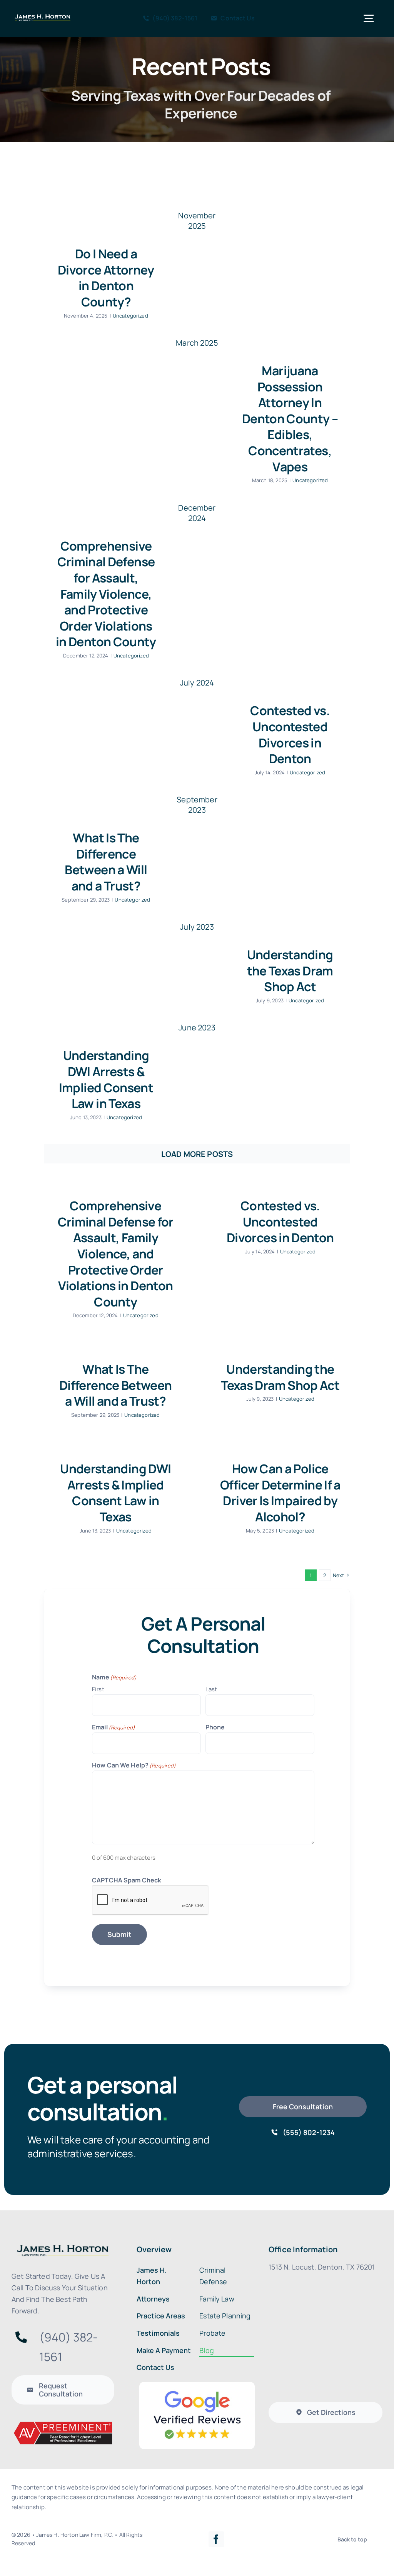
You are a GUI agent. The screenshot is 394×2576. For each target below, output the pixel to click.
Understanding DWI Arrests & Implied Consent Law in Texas (106, 1079)
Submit (119, 1934)
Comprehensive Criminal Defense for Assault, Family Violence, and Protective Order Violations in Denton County (106, 594)
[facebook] (216, 2539)
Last (211, 1689)
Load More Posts (197, 1154)
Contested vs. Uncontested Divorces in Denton (290, 735)
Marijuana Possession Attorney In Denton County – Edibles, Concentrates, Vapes (290, 419)
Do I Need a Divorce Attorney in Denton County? (106, 278)
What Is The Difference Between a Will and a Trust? (106, 862)
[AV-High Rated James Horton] (63, 2424)
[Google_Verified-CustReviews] (197, 2385)
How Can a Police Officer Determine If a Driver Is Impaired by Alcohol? (280, 1493)
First (98, 1689)
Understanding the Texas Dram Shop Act (290, 971)
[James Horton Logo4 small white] (43, 16)
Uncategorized (130, 316)
